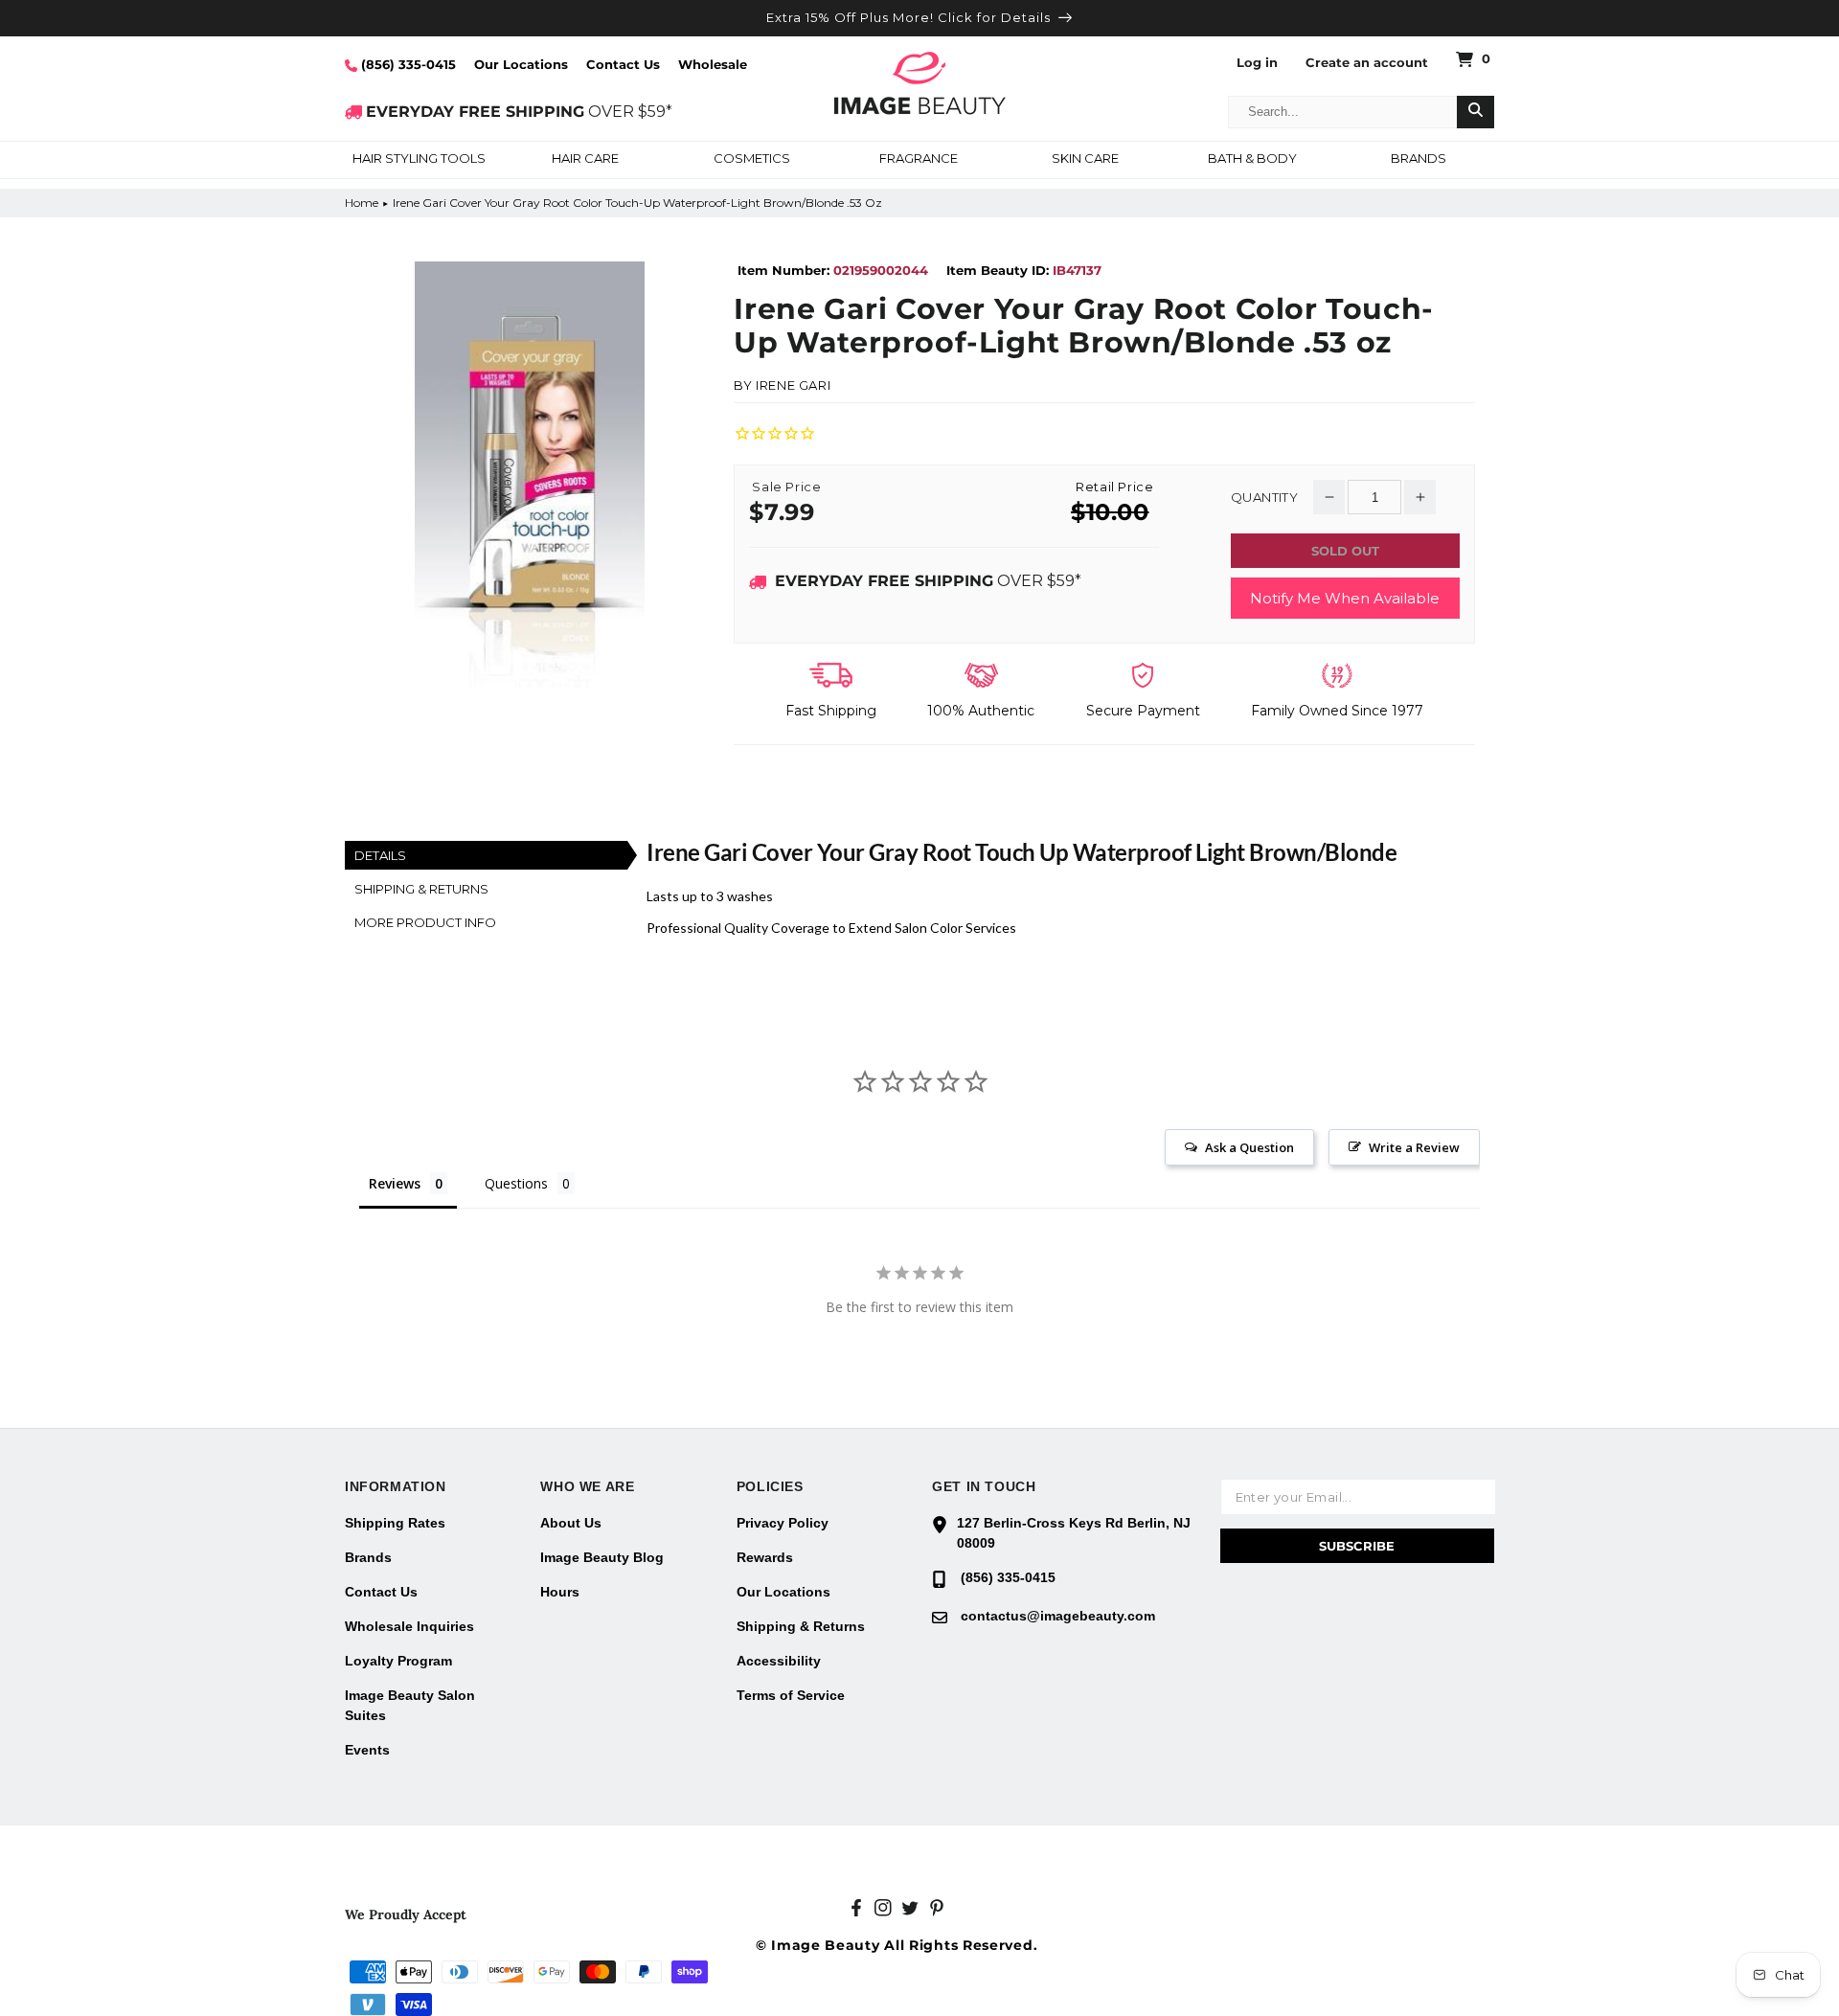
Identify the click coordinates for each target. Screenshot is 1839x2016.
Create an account (1367, 63)
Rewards (765, 1557)
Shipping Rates (395, 1523)
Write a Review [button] (1414, 1147)
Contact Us (623, 64)
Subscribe (1357, 1546)
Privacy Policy (783, 1523)
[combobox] (1343, 112)
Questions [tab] (516, 1183)
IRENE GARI (793, 385)
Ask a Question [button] (1249, 1147)
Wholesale (713, 64)
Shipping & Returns (801, 1626)
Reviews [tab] (395, 1183)
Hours (560, 1592)
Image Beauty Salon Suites (410, 1705)
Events (367, 1750)
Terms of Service (791, 1695)
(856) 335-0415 (407, 64)
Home (362, 203)
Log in (1257, 63)
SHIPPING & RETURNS (421, 889)
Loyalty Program (398, 1661)
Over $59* (928, 581)
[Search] (1476, 112)
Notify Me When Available (1345, 598)
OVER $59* (519, 112)
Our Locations (521, 64)
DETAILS (380, 855)
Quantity (1264, 498)
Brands (368, 1557)
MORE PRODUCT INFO (425, 922)
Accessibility (779, 1661)
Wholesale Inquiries (409, 1626)
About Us (571, 1523)
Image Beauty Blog (602, 1557)
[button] (419, 160)
